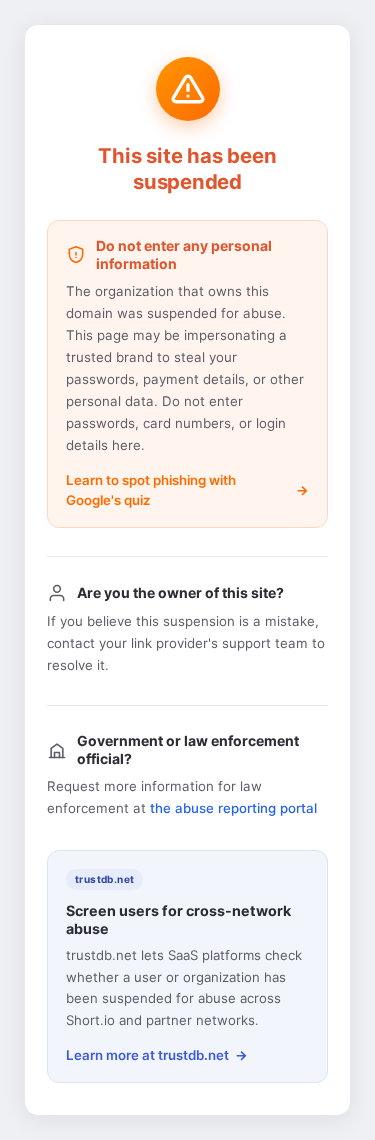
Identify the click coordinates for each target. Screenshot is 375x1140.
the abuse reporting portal (233, 808)
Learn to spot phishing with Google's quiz (151, 490)
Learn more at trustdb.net (147, 1055)
